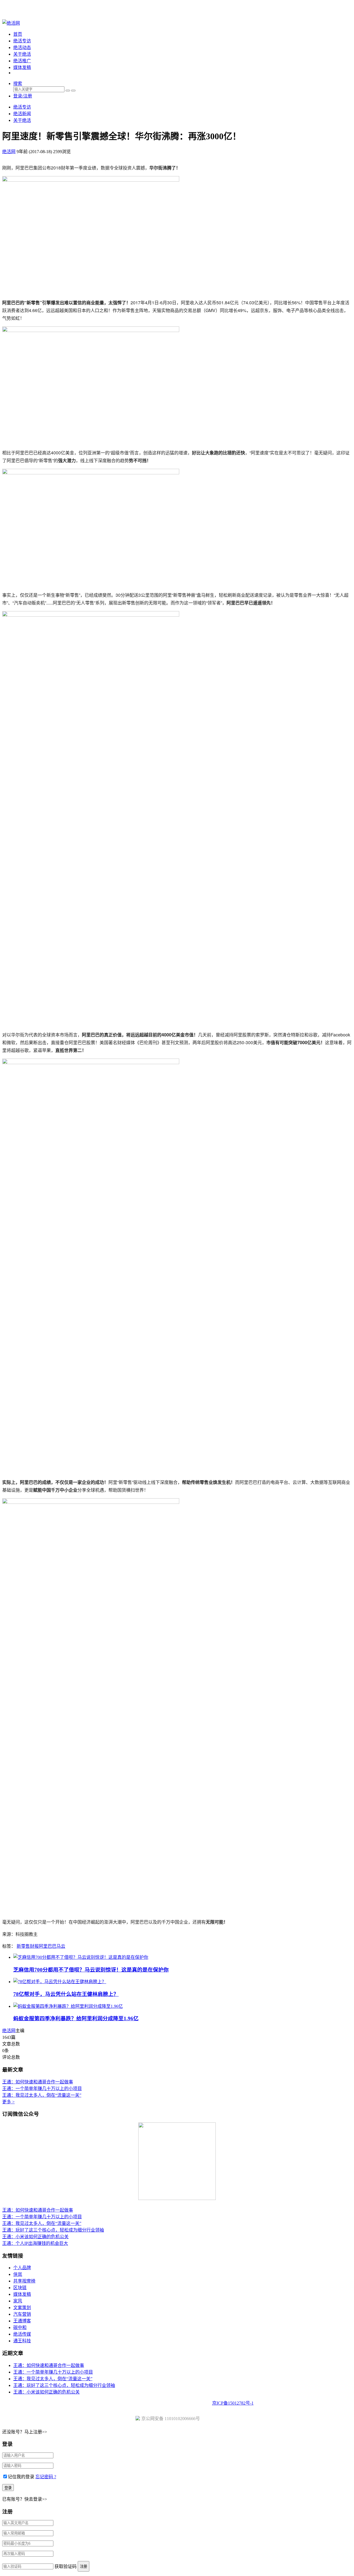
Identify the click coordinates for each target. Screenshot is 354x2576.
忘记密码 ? (46, 2477)
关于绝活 (22, 54)
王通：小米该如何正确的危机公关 (35, 2237)
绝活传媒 (22, 2334)
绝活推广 (22, 61)
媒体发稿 (22, 67)
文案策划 (22, 2308)
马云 (61, 1946)
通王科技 (22, 2341)
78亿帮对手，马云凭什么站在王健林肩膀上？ (66, 1994)
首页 (18, 34)
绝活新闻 (22, 114)
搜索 (18, 83)
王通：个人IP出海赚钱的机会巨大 (35, 2243)
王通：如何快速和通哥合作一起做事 (38, 2082)
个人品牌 (22, 2268)
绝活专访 (22, 41)
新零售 (23, 1946)
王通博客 (22, 2321)
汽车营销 (22, 2314)
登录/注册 (23, 96)
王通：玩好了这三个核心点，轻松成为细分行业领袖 (53, 2230)
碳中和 (20, 2327)
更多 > (8, 2102)
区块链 (20, 2288)
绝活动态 (22, 47)
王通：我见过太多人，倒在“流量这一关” (42, 2095)
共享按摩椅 (24, 2281)
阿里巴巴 (48, 1946)
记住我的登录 (21, 2477)
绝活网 (9, 2031)
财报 (34, 1946)
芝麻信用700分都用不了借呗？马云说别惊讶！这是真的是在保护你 (91, 1970)
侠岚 (18, 2274)
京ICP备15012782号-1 (233, 2403)
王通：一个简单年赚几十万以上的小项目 (42, 2089)
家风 (18, 2301)
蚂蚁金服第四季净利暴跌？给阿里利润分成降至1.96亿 (76, 2018)
